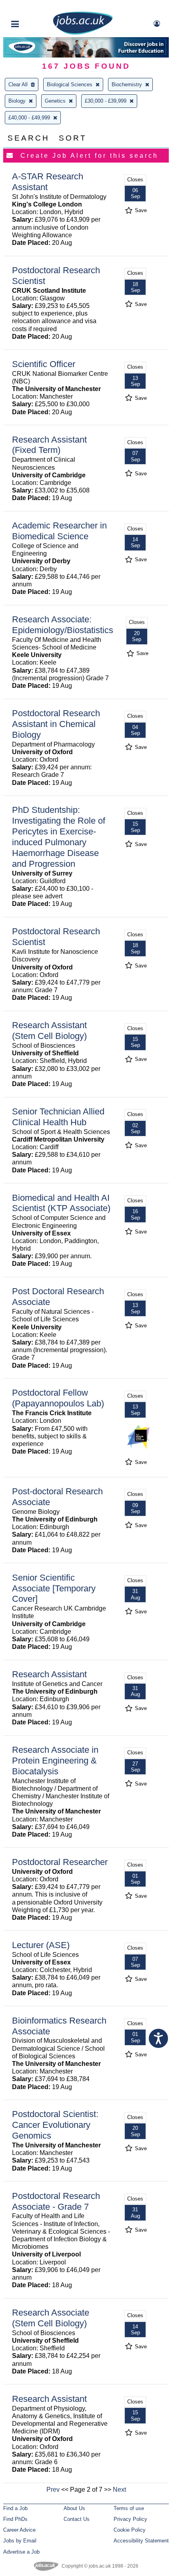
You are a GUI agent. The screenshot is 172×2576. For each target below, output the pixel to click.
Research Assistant (49, 1674)
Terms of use (129, 2508)
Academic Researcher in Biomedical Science (59, 531)
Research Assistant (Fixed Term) (49, 445)
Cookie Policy (130, 2530)
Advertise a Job (21, 2552)
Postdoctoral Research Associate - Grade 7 (56, 2201)
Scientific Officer (44, 364)
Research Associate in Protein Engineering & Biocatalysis (55, 1761)
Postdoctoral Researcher (60, 1862)
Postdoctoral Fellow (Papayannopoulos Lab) (58, 1398)
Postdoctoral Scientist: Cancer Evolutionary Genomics (55, 2125)
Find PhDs (15, 2519)
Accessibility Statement (141, 2541)
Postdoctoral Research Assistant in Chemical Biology (56, 724)
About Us (74, 2508)
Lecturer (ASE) (41, 1945)
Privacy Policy (130, 2519)
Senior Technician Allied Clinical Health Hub (58, 1117)
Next (119, 2490)
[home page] (83, 33)
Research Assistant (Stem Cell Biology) (49, 1031)
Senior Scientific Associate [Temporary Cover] (54, 1588)
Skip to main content (32, 7)
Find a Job (15, 2508)
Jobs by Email (20, 2541)
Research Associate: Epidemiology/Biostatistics (63, 625)
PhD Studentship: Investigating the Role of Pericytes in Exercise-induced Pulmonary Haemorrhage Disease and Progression (59, 837)
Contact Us (77, 2519)
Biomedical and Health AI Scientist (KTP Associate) (61, 1203)
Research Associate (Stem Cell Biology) (51, 2318)
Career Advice (19, 2530)
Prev (53, 2490)
